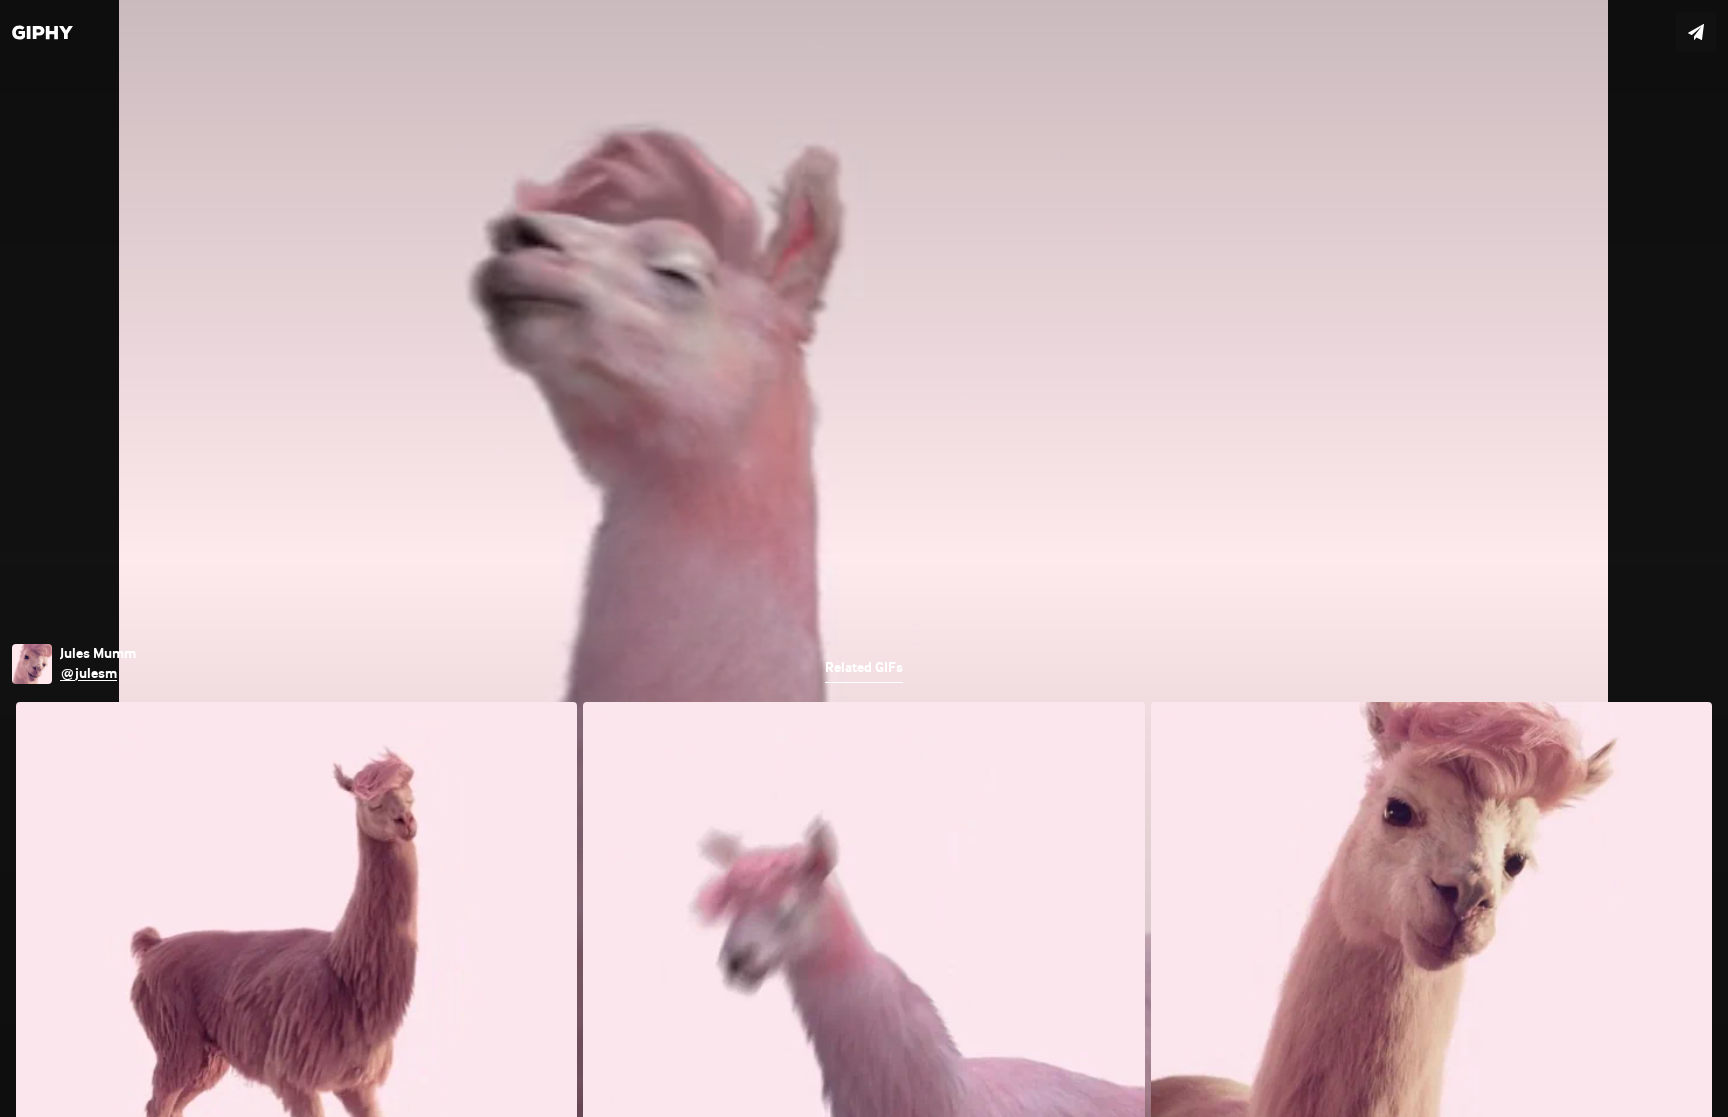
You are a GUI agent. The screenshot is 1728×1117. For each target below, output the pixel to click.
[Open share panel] (1696, 32)
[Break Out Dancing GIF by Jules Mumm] (864, 558)
